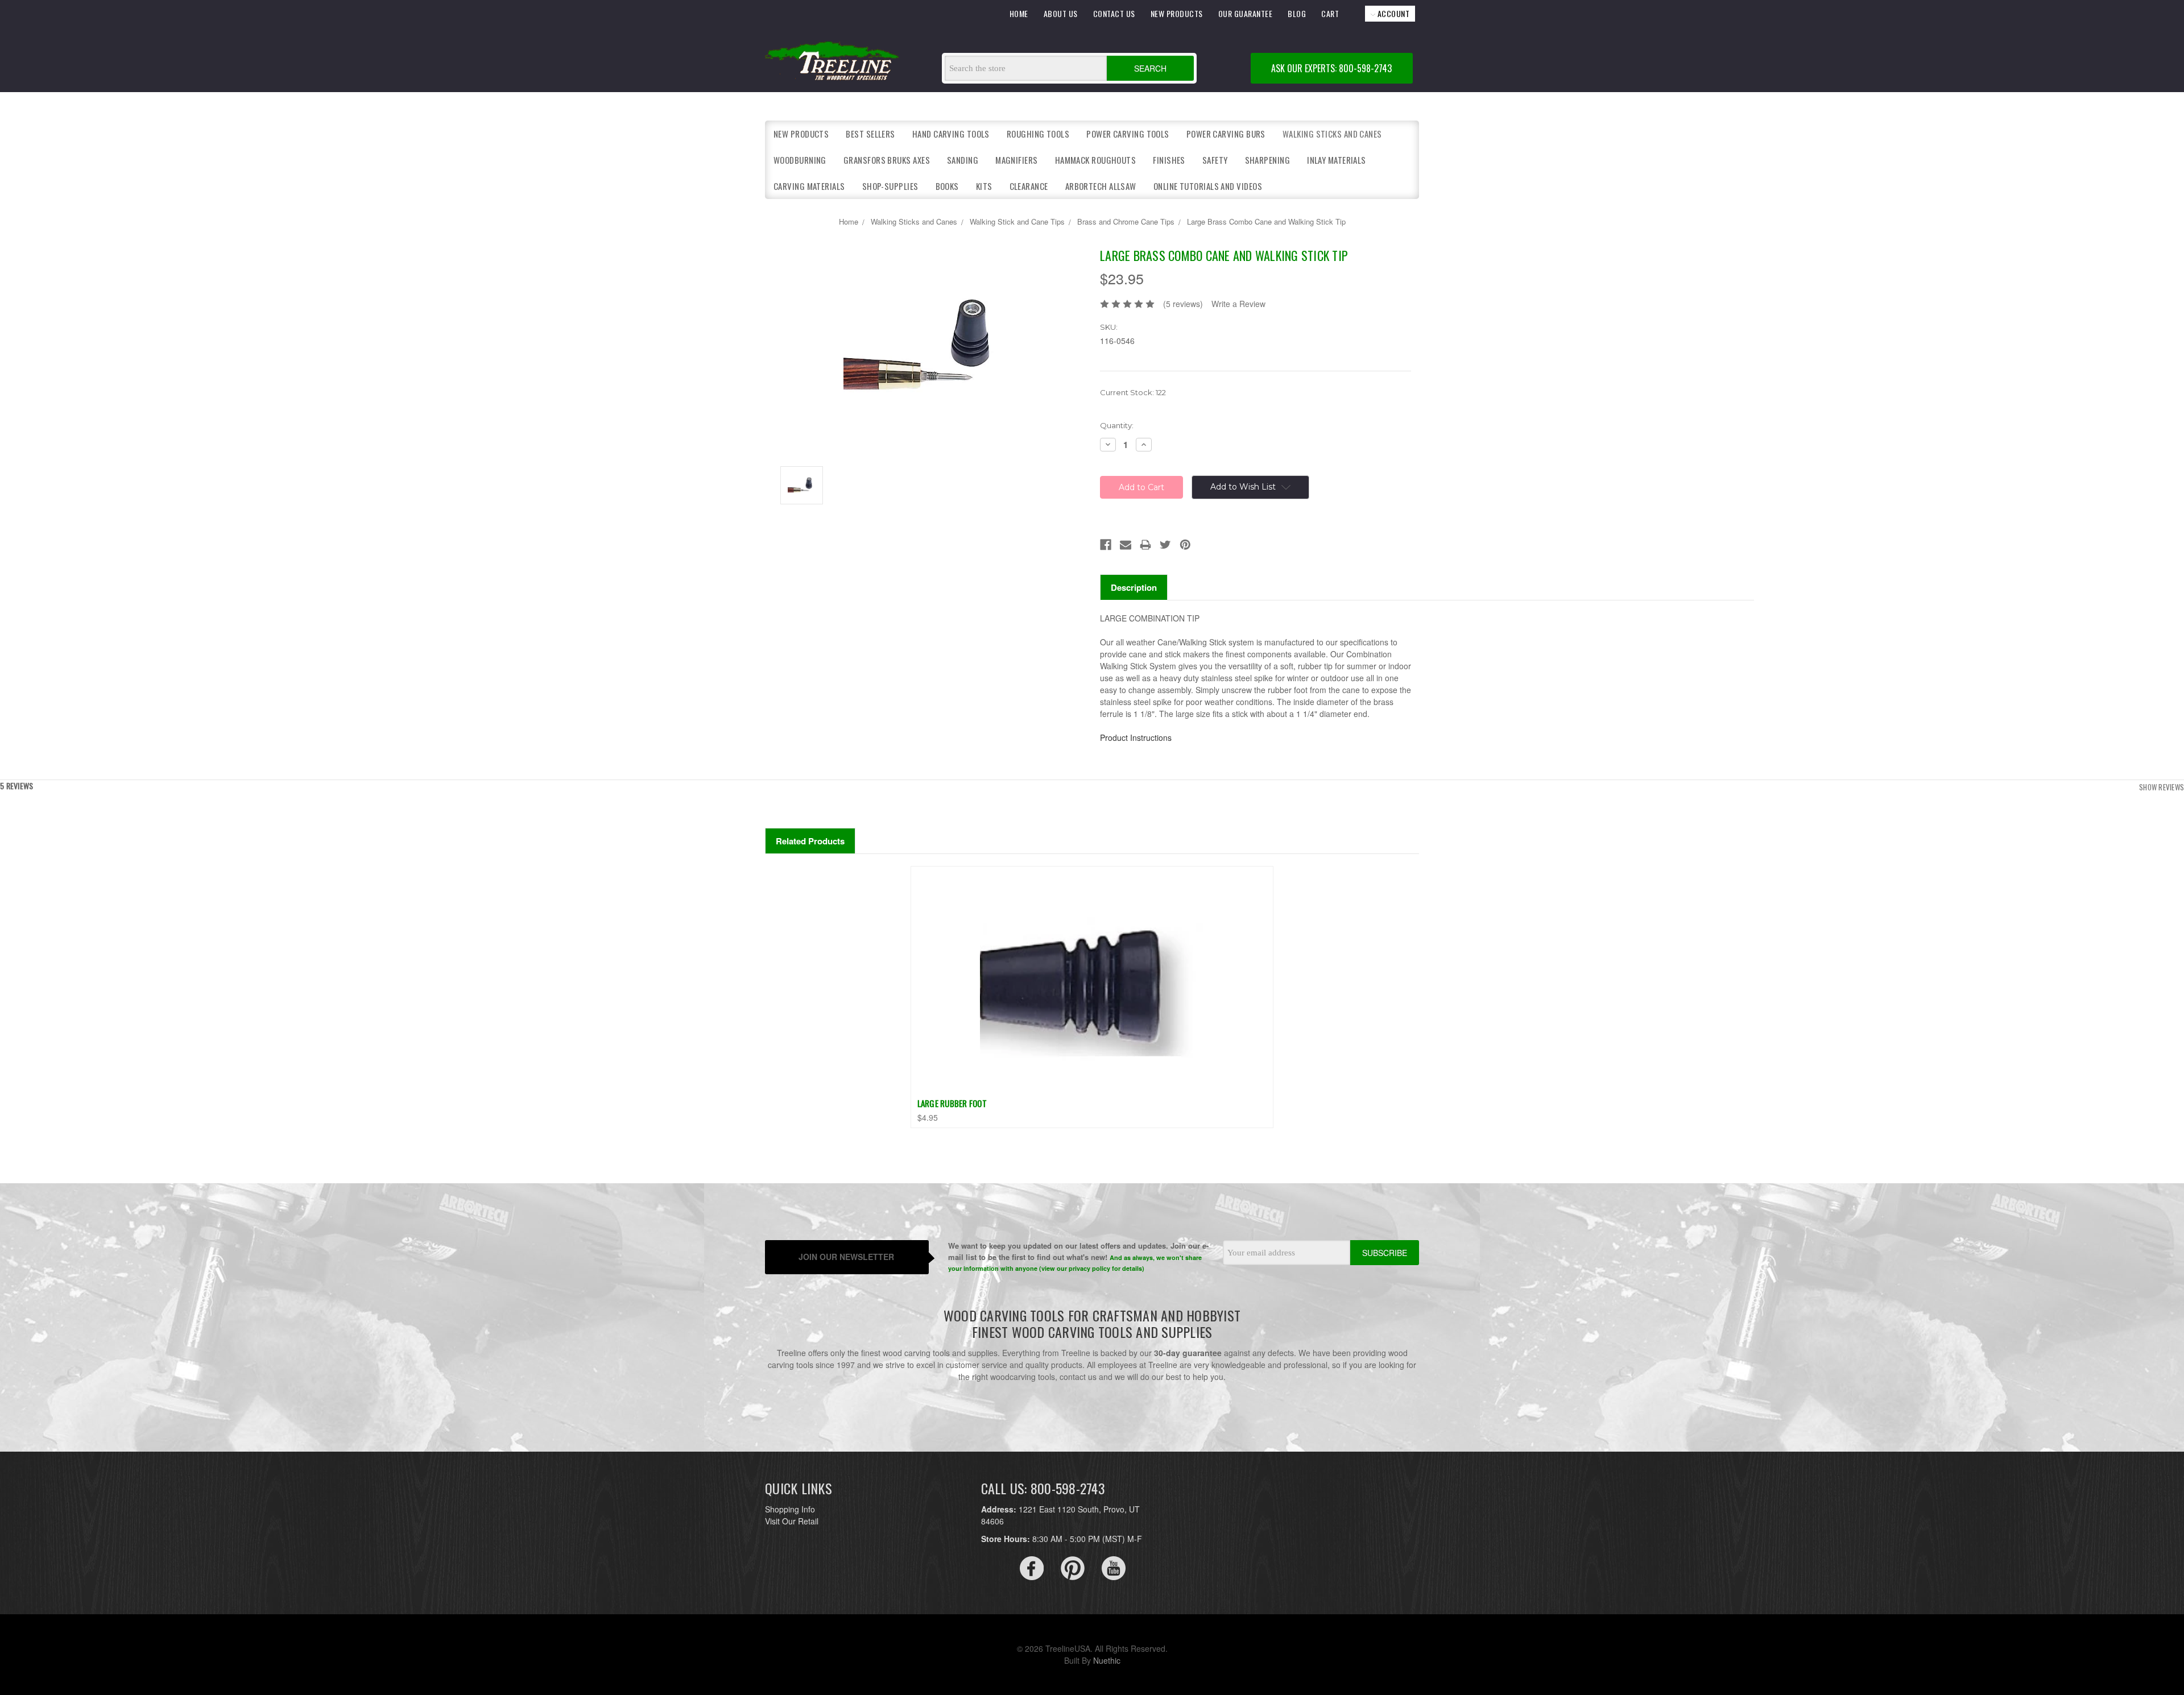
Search (1150, 68)
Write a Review (1238, 304)
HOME (1019, 13)
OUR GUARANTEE (1246, 13)
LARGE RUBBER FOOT (952, 1103)
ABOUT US (1061, 13)
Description (1134, 587)
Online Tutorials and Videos (1208, 186)
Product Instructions (1136, 737)
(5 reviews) (1183, 304)
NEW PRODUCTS (1177, 13)
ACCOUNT (1392, 13)
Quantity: (1117, 425)
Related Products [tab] (810, 841)
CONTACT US (1114, 13)
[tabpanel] (1092, 997)
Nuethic (1107, 1660)
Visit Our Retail (792, 1521)
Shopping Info (790, 1509)
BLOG (1297, 13)
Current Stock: (1133, 392)
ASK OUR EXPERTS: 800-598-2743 (1331, 68)
